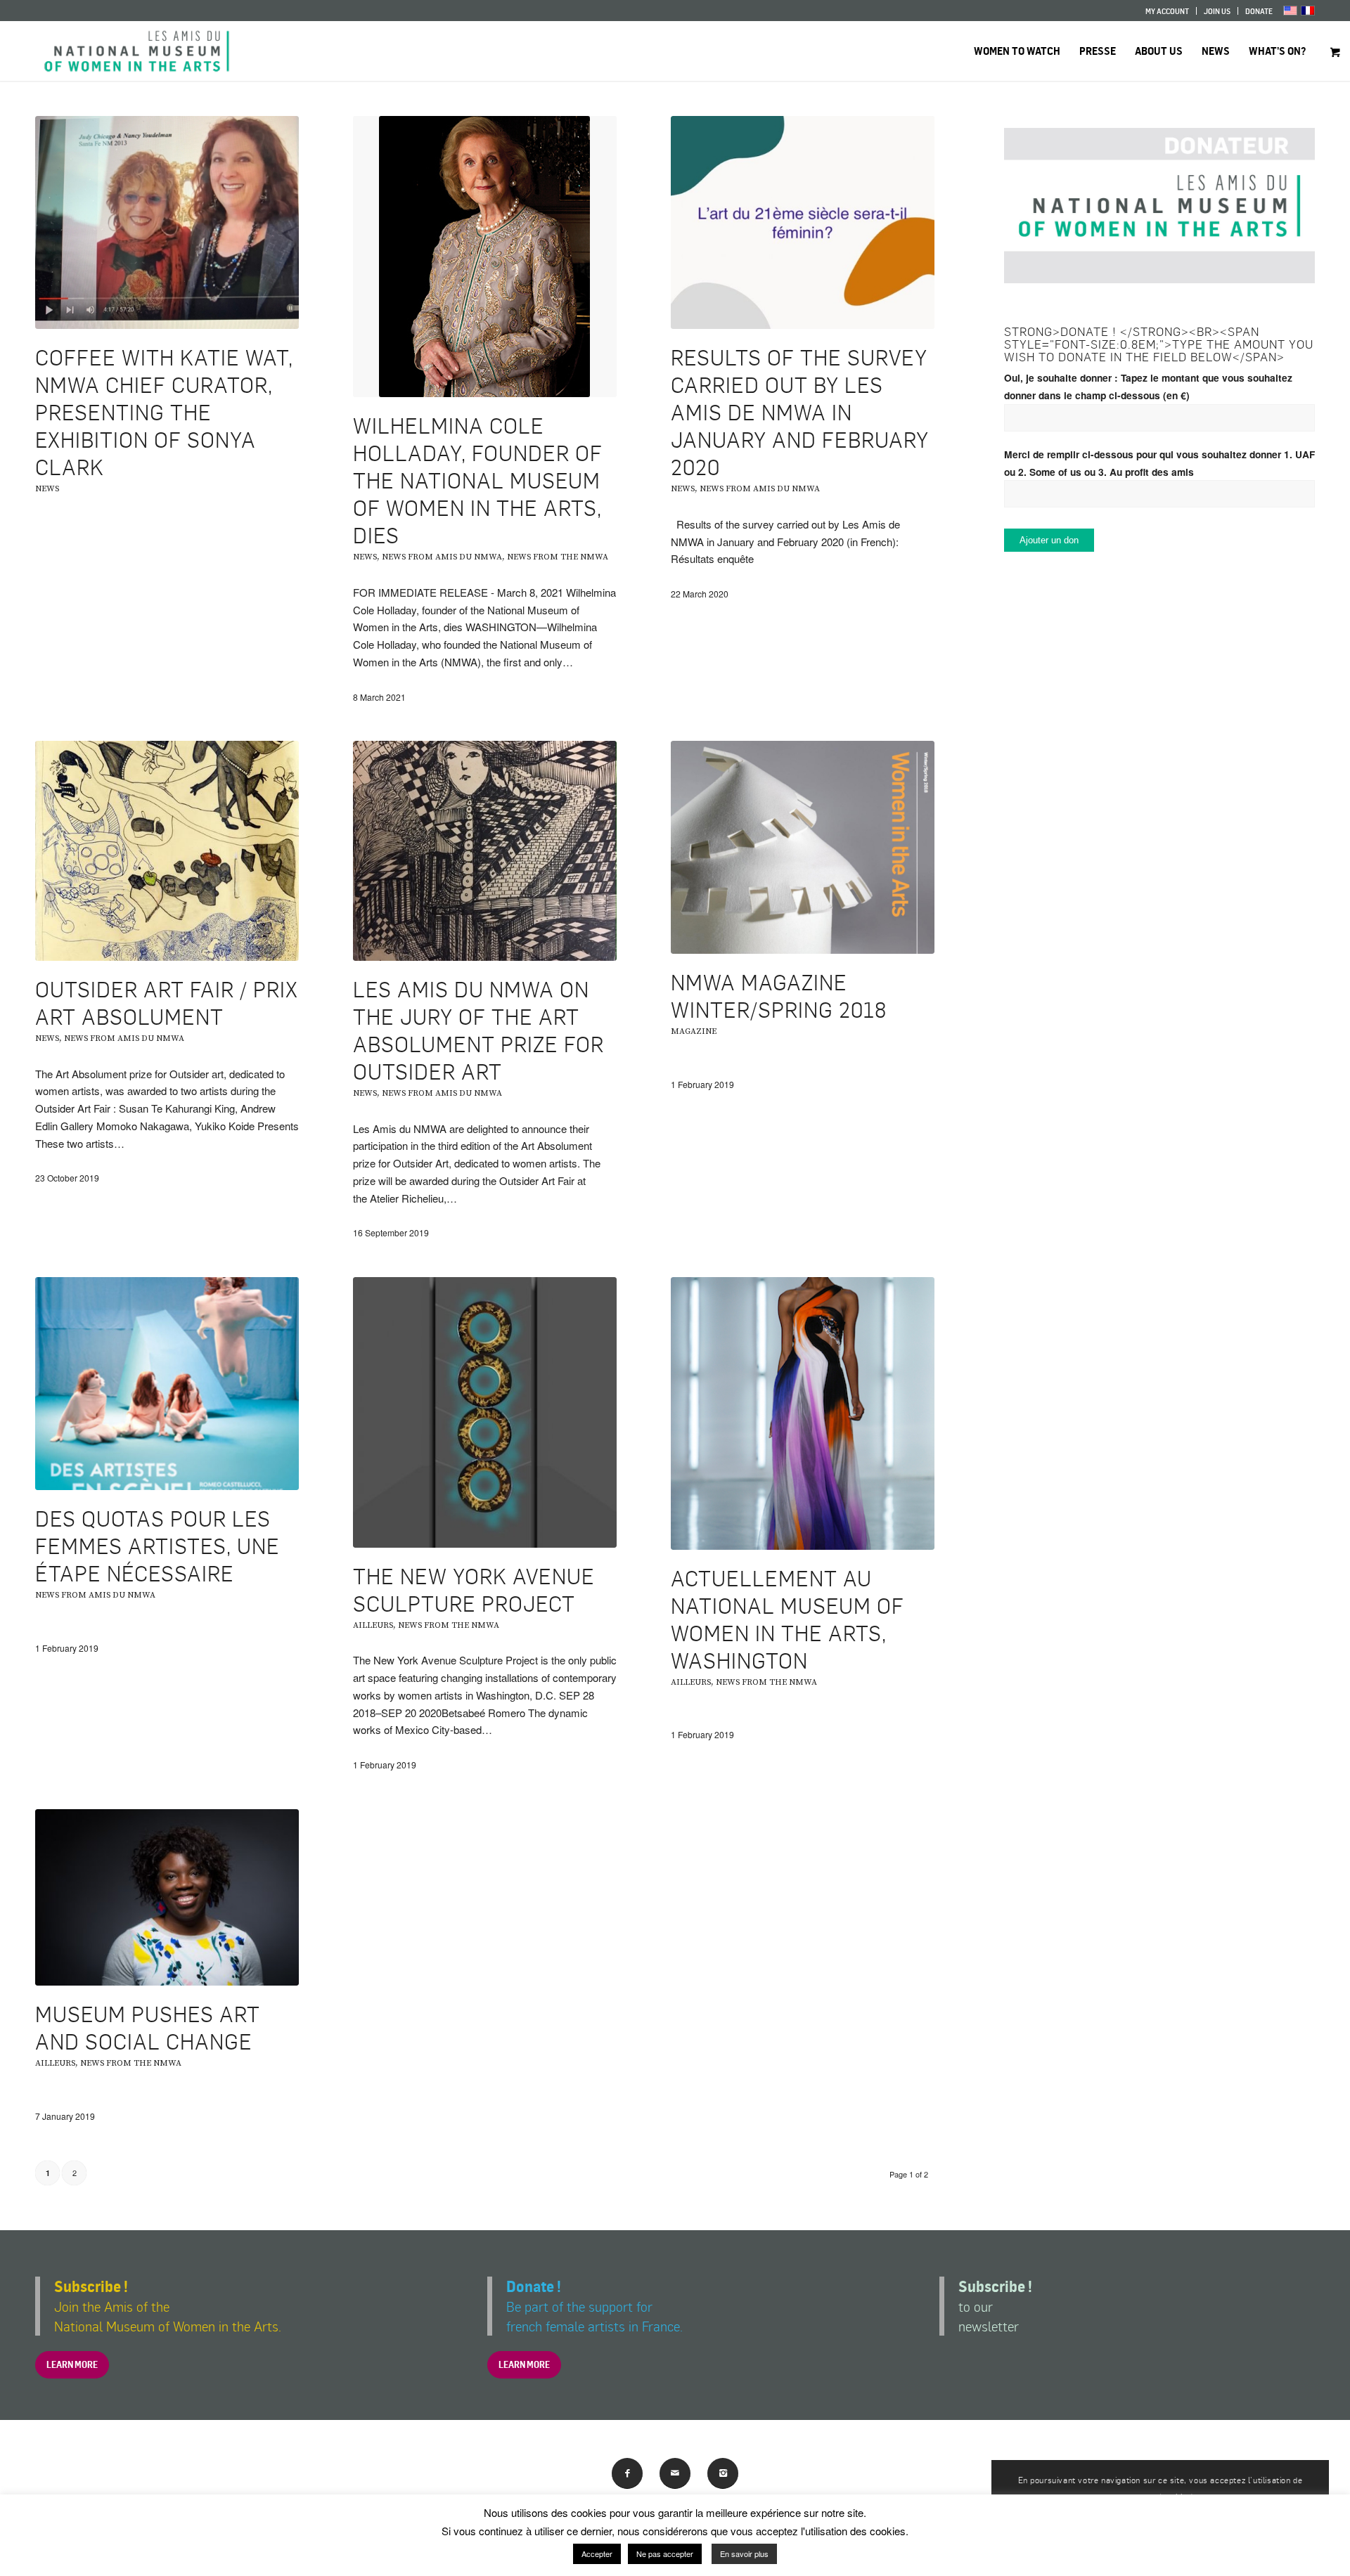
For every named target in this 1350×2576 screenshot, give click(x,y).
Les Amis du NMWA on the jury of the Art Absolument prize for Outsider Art (478, 1030)
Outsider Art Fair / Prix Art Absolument (167, 1003)
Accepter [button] (597, 2554)
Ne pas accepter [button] (665, 2554)
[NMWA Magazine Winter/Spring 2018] (803, 847)
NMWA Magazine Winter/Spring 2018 (779, 996)
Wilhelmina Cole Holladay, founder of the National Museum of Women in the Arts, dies (478, 480)
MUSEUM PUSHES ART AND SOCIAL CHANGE (148, 2027)
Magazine (694, 1031)
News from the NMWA (558, 557)
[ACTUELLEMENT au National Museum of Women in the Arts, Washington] (803, 1413)
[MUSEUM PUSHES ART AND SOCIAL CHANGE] (167, 1897)
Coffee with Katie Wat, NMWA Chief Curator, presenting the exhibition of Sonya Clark (164, 412)
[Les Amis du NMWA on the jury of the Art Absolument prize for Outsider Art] (485, 851)
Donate (1259, 11)
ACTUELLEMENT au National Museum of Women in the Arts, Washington (787, 1619)
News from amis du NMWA (442, 557)
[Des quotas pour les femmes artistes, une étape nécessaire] (167, 1384)
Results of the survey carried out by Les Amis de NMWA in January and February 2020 (800, 412)
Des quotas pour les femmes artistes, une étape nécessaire (157, 1546)
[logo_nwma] (137, 51)
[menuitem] (1168, 11)
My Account (1167, 11)
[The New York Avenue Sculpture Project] (485, 1412)
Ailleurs (373, 1625)
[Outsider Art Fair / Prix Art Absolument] (167, 851)
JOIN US (1217, 11)
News (47, 489)
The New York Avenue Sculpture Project (474, 1590)
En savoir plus (744, 2554)
